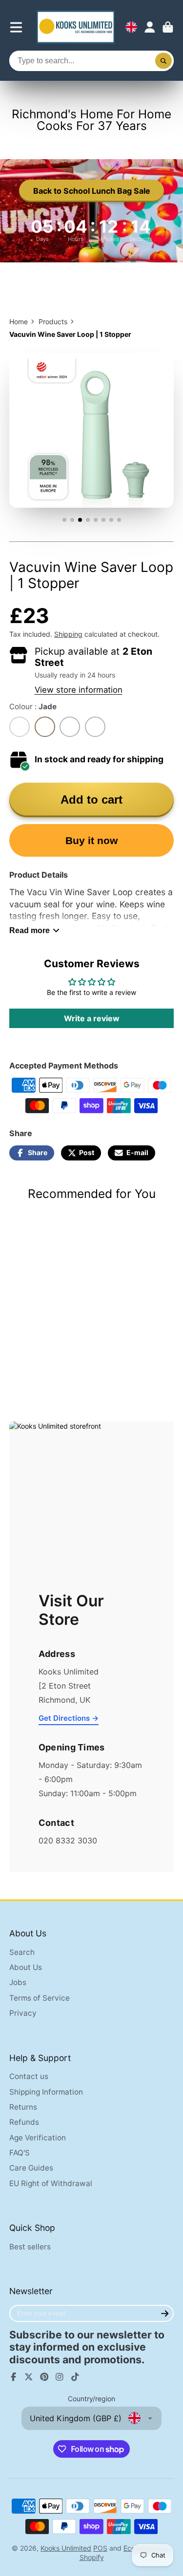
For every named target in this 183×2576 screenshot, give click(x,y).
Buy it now (91, 840)
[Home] (76, 27)
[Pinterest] (44, 2377)
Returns (23, 2107)
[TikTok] (75, 2377)
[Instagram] (60, 2377)
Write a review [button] (92, 1018)
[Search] (163, 61)
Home (19, 322)
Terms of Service (40, 1998)
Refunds (24, 2122)
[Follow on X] (29, 2377)
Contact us (29, 2076)
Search (22, 1952)
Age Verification (38, 2138)
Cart (168, 27)
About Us (26, 1967)
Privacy (23, 2013)
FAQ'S (20, 2153)
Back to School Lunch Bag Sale (92, 191)
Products (53, 322)
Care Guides (31, 2168)
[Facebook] (14, 2377)
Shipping (68, 634)
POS (100, 2548)
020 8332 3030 (68, 1840)
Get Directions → (69, 1718)
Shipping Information (46, 2092)
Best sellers (30, 2247)
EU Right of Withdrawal (51, 2183)
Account (150, 27)
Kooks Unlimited (66, 2548)
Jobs (18, 1982)
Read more (30, 930)
